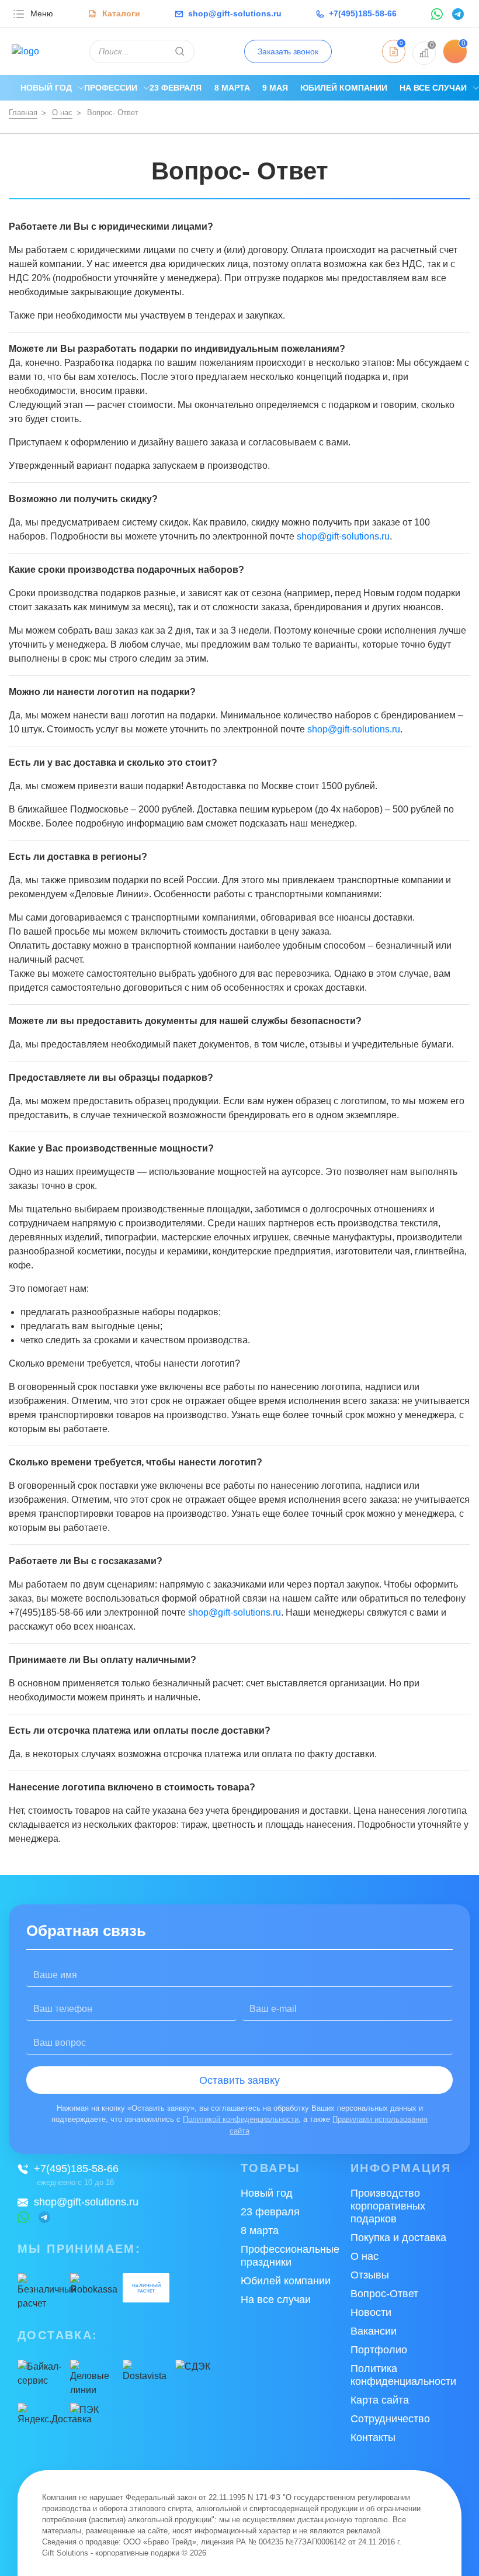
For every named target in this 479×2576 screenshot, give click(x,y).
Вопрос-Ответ (384, 2294)
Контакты (373, 2437)
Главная (23, 113)
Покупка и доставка (398, 2238)
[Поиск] (180, 51)
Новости (371, 2312)
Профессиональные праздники (290, 2256)
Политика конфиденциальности (403, 2375)
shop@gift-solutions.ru (343, 536)
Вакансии (374, 2331)
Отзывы (370, 2275)
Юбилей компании (344, 88)
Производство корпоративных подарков (388, 2206)
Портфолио (379, 2350)
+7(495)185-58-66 (76, 2169)
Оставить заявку (239, 2080)
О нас (62, 113)
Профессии (111, 88)
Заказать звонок (288, 51)
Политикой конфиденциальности (241, 2119)
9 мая (275, 88)
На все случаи (433, 88)
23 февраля (176, 88)
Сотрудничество (390, 2419)
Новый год (46, 88)
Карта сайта (380, 2400)
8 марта (232, 88)
